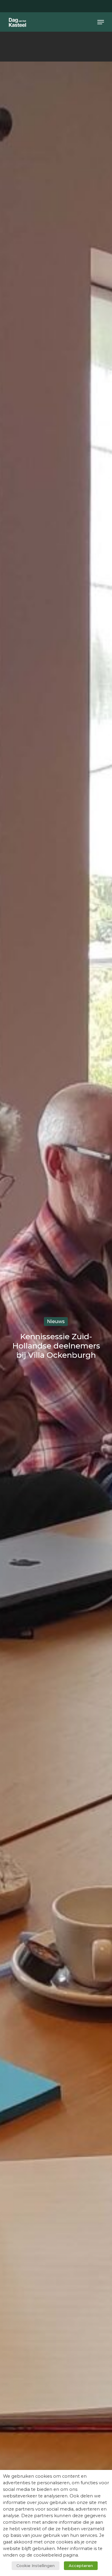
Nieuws (56, 1321)
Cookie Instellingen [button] (36, 2566)
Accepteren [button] (81, 2566)
